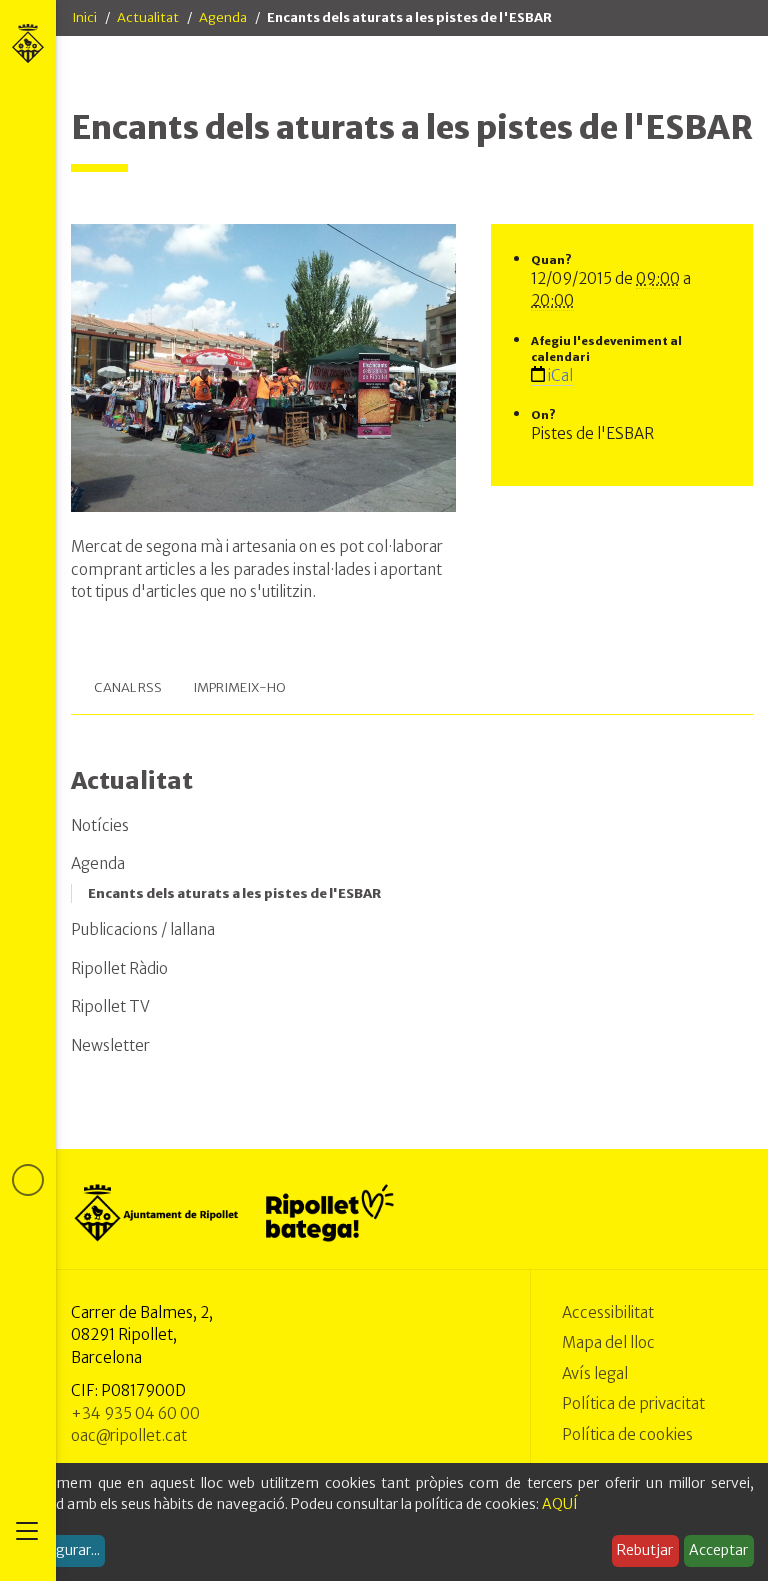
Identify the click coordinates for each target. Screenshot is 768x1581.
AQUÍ (560, 1504)
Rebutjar (645, 1550)
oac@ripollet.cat (129, 1435)
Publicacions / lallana (143, 929)
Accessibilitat (608, 1312)
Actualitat (148, 17)
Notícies (100, 825)
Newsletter (110, 1045)
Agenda (223, 17)
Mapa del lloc (608, 1342)
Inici (84, 17)
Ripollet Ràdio (119, 968)
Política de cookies (627, 1434)
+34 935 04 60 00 (135, 1413)
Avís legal (595, 1373)
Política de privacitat (633, 1403)
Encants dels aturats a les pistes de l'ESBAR (234, 893)
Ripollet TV (110, 1006)
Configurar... (60, 1550)
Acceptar (718, 1550)
